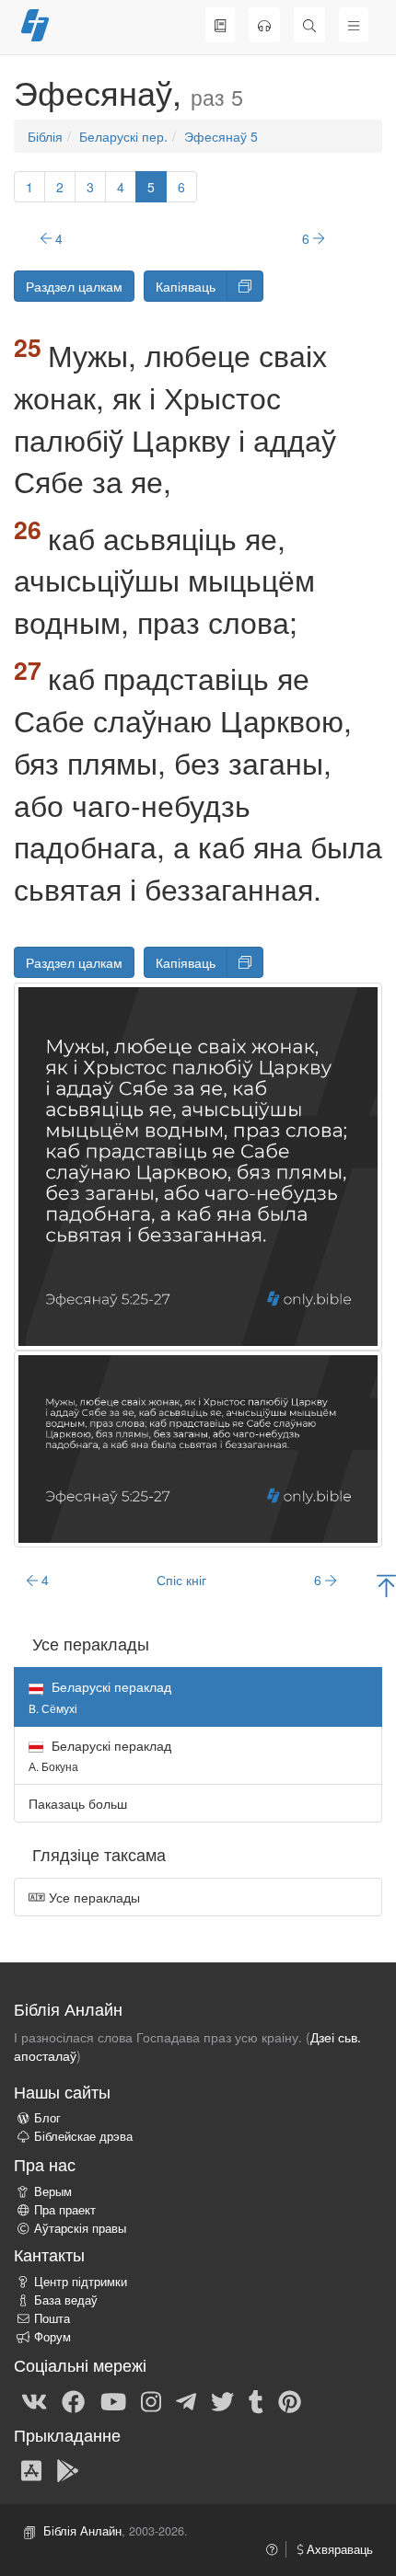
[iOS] (31, 2469)
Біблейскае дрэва (83, 2136)
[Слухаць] (264, 25)
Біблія (45, 136)
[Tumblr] (256, 2400)
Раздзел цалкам (74, 286)
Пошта (52, 2318)
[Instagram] (151, 2400)
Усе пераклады (93, 1897)
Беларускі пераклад (100, 1755)
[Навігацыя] (354, 25)
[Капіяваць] (245, 286)
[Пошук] (309, 25)
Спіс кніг (181, 1580)
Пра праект (65, 2210)
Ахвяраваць (338, 2549)
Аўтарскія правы (80, 2228)
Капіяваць (186, 286)
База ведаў (66, 2300)
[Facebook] (73, 2400)
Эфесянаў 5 (221, 136)
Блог (47, 2118)
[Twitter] (222, 2400)
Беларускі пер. (123, 136)
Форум (52, 2337)
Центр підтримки (81, 2282)
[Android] (68, 2469)
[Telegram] (186, 2400)
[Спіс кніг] (220, 25)
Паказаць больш (78, 1803)
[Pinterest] (290, 2400)
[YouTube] (113, 2400)
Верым (53, 2191)
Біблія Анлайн (82, 2531)
